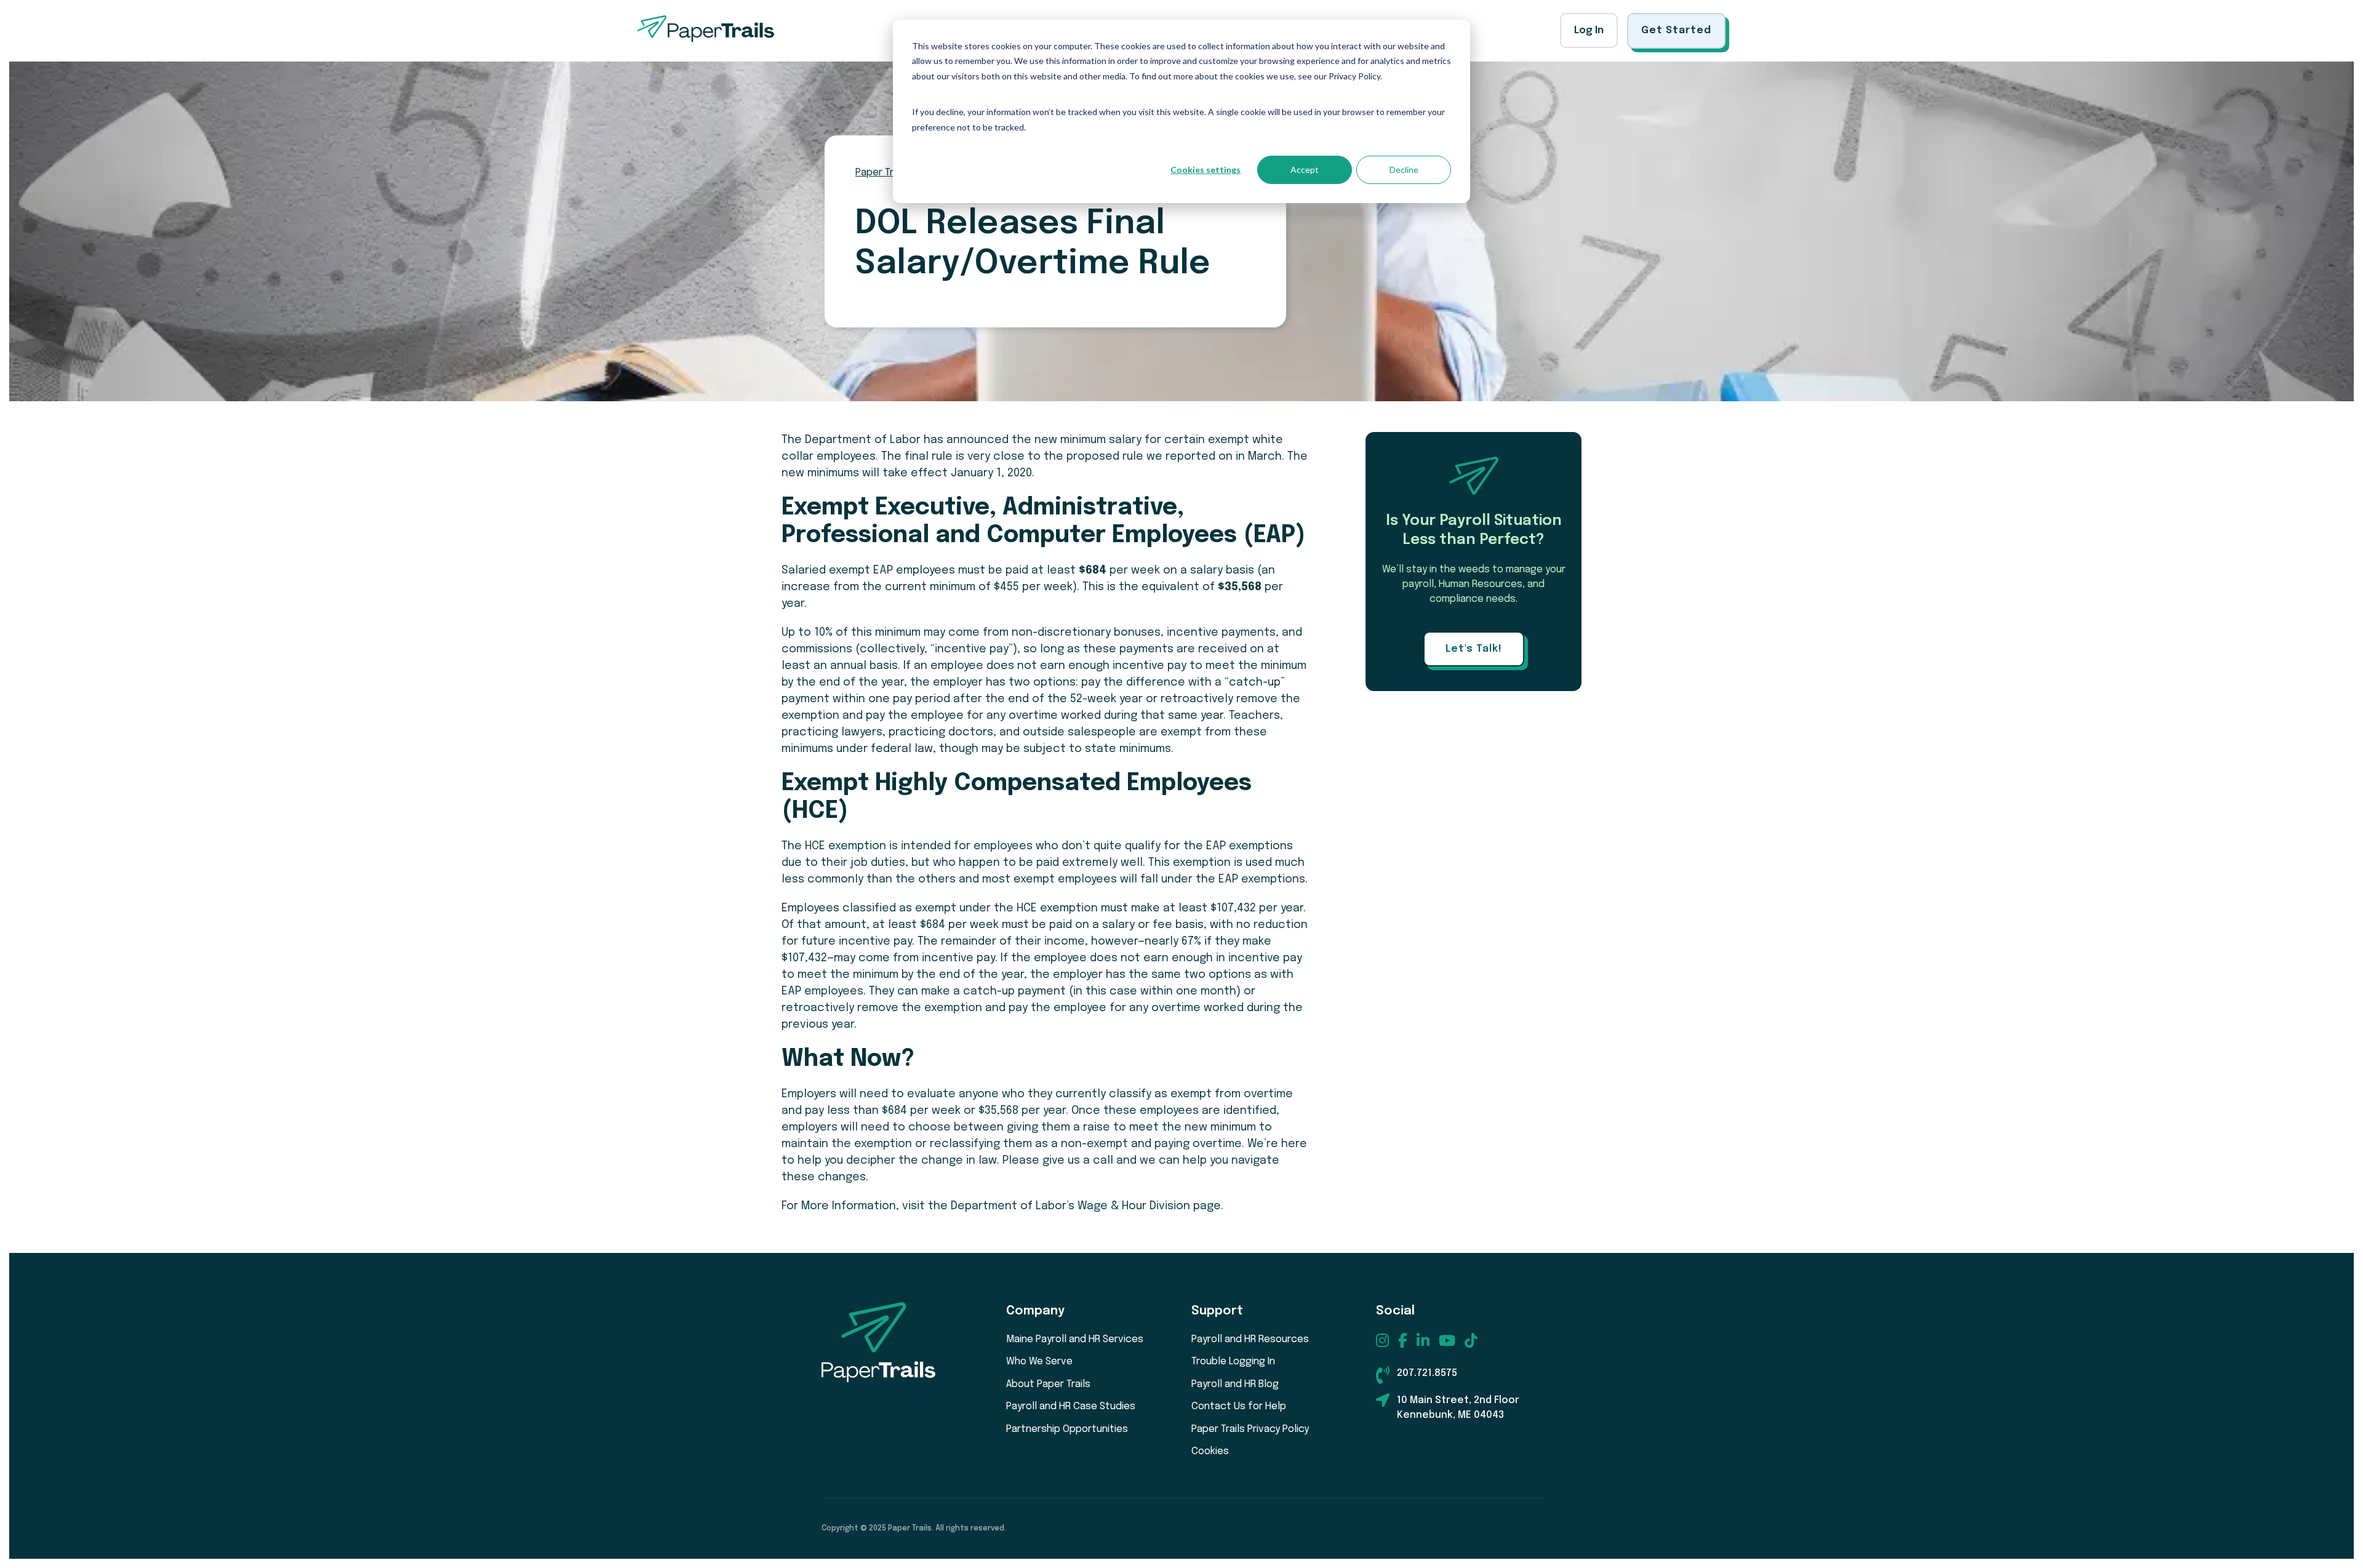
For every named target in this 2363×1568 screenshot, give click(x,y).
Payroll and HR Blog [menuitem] (1235, 1384)
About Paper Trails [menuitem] (1048, 1384)
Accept (1305, 170)
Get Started (1676, 30)
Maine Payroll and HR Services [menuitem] (1075, 1339)
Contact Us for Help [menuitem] (1239, 1406)
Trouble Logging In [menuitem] (1233, 1362)
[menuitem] (1382, 1340)
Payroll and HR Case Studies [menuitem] (1071, 1406)
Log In (1589, 30)
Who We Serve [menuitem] (1039, 1362)
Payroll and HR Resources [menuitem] (1250, 1339)
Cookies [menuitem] (1210, 1451)
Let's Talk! (1474, 649)
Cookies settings (1205, 170)
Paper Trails (882, 173)
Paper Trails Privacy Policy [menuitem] (1250, 1429)
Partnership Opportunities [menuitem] (1067, 1429)
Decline (1404, 170)
